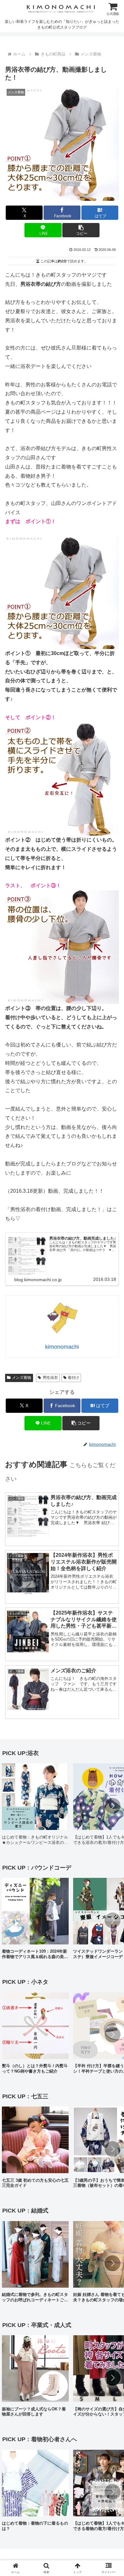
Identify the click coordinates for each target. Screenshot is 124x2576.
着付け (73, 1378)
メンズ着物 (22, 1378)
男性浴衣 (50, 1378)
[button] (81, 230)
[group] (35, 1806)
